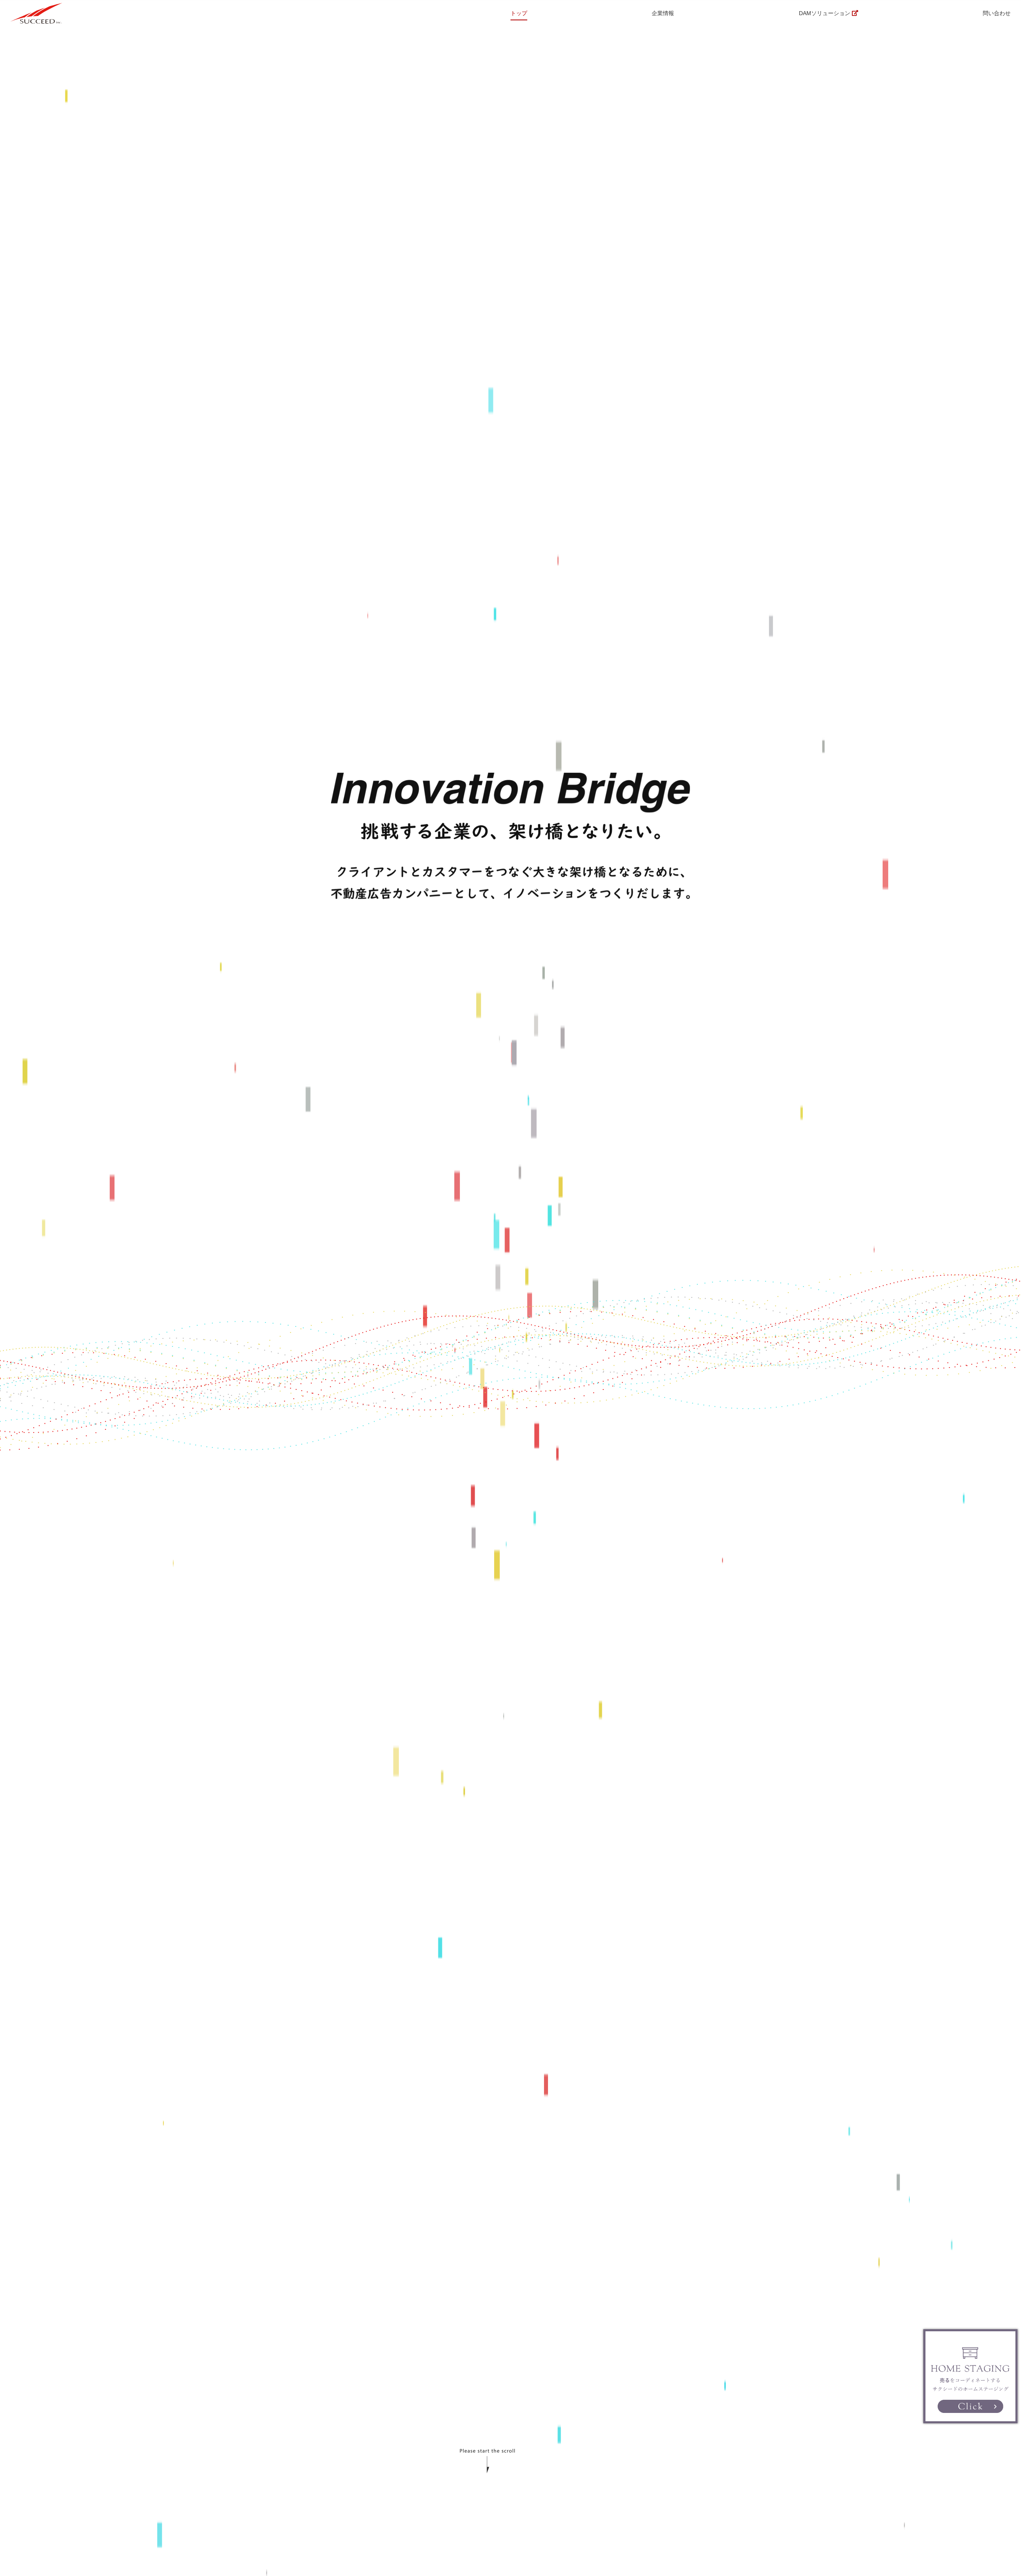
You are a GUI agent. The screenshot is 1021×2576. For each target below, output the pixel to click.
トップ (519, 13)
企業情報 (663, 13)
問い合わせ (997, 13)
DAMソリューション (825, 13)
